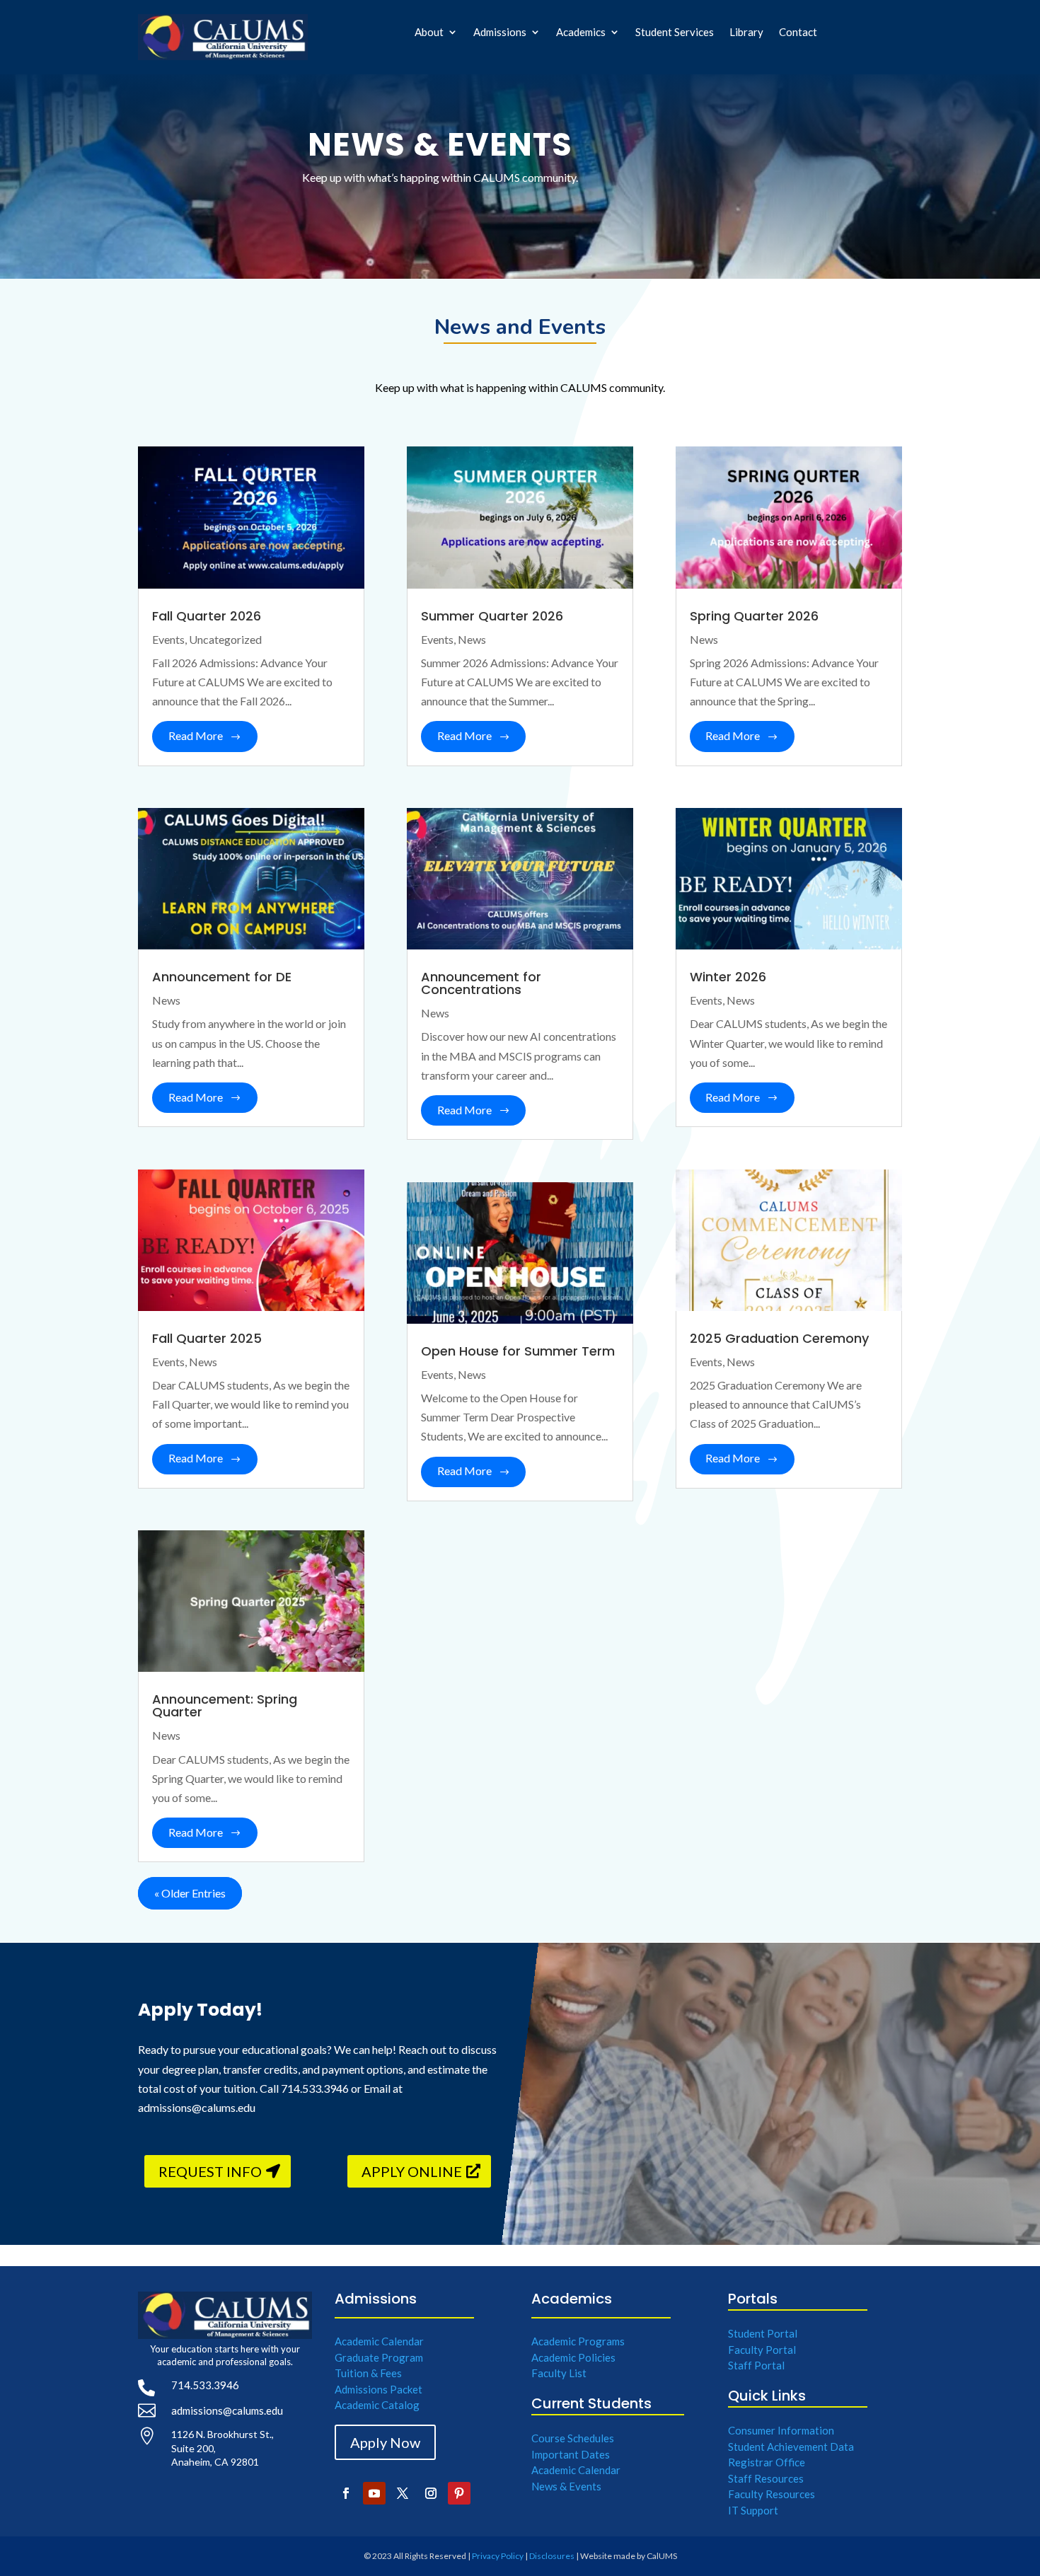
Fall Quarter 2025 (207, 1338)
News (166, 1000)
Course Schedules (573, 2438)
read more (196, 735)
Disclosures (552, 2556)
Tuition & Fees (368, 2373)
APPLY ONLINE (412, 2171)
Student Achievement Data (791, 2447)
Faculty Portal (762, 2350)
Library (746, 33)
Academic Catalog (377, 2405)
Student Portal (763, 2333)
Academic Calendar (379, 2341)
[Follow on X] (403, 2493)
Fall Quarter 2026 (207, 616)
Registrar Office (767, 2462)
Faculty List (559, 2373)
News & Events (566, 2486)
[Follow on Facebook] (346, 2493)
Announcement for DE (222, 977)
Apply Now (385, 2442)
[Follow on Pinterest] (459, 2493)
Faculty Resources (772, 2494)
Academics (581, 33)
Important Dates (571, 2454)
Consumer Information (781, 2430)
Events (168, 639)
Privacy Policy (498, 2556)
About (429, 33)
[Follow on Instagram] (431, 2493)
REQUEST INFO (210, 2171)
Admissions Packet (379, 2389)
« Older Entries (190, 1893)
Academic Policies (573, 2357)
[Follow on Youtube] (374, 2493)
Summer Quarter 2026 (492, 616)
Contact (798, 33)
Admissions (500, 33)
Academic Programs (578, 2341)
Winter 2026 (728, 977)
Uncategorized (225, 639)
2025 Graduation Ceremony (779, 1338)
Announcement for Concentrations (481, 983)
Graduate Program (379, 2357)
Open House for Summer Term (518, 1351)
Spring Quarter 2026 (754, 616)
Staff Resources (766, 2478)
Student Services (675, 33)
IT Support (753, 2510)
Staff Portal (756, 2365)
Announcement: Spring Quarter (225, 1705)
